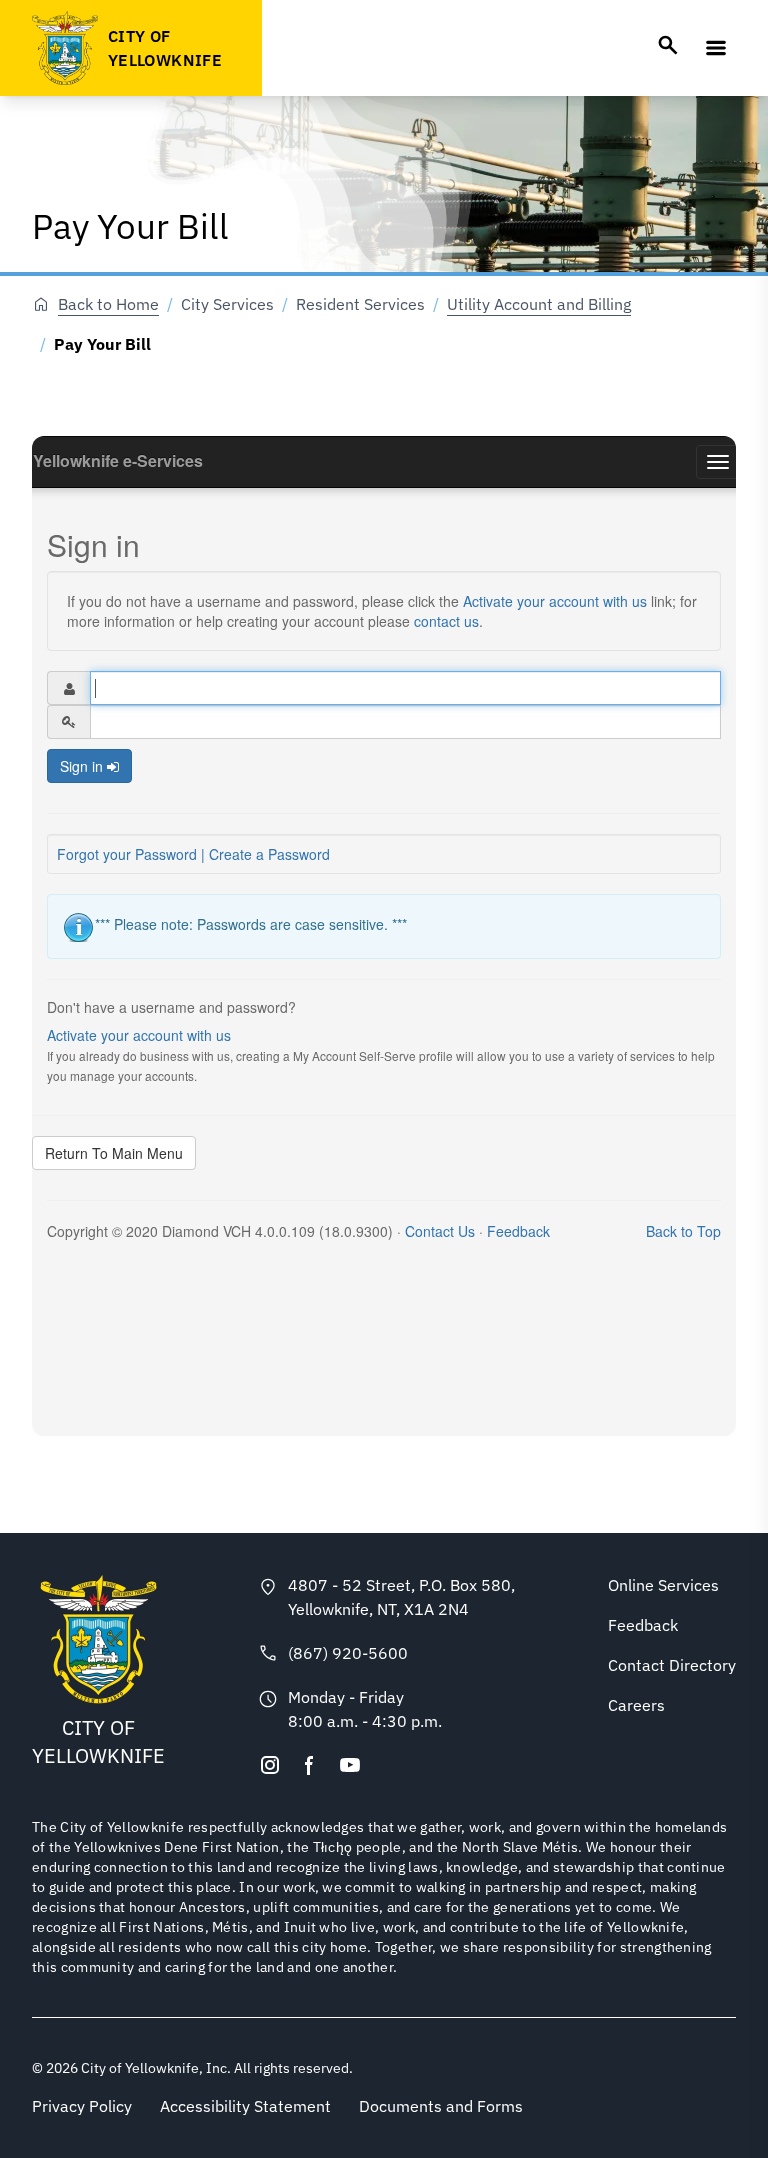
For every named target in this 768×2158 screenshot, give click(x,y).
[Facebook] (310, 1765)
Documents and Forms (441, 2106)
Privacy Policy (82, 2106)
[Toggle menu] (716, 48)
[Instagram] (270, 1765)
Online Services (663, 1585)
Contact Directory (672, 1665)
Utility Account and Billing (539, 304)
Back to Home (108, 304)
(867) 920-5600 (348, 1653)
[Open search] (668, 45)
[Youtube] (350, 1765)
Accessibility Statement (245, 2106)
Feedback (643, 1625)
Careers (636, 1705)
